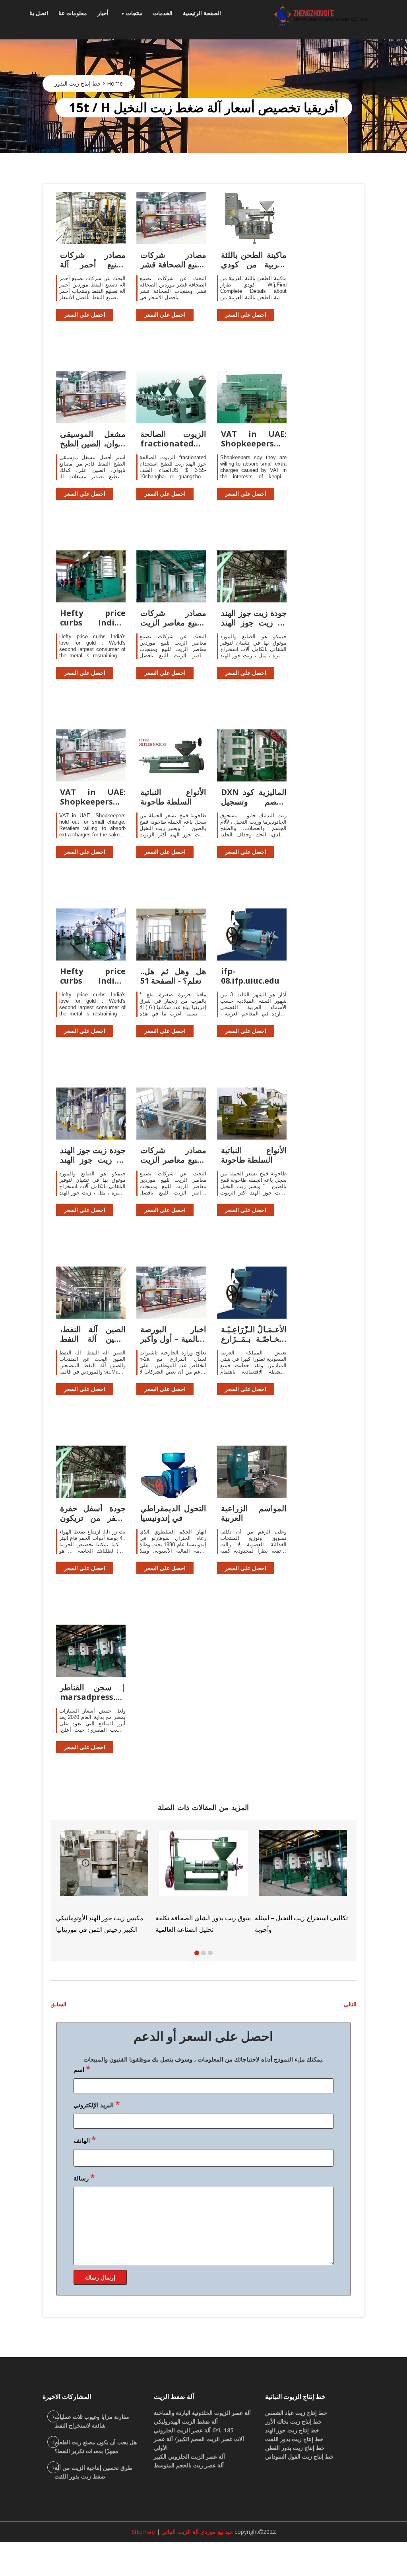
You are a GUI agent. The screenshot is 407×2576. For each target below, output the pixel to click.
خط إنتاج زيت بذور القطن (295, 2448)
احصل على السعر (85, 315)
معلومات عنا (73, 13)
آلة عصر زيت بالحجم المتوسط (189, 2465)
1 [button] (197, 1953)
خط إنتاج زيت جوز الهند (292, 2430)
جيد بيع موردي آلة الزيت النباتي (196, 2532)
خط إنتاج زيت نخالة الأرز (294, 2421)
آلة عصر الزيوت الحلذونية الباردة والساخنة (202, 2413)
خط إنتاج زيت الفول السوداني (299, 2456)
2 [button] (203, 1953)
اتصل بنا (39, 13)
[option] (321, 1878)
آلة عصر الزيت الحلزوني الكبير (189, 2456)
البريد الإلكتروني (97, 2104)
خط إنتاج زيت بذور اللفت (294, 2439)
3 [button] (210, 1953)
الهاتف (85, 2140)
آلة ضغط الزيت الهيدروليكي (186, 2421)
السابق (58, 2004)
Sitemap (143, 2532)
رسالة (84, 2177)
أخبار (103, 13)
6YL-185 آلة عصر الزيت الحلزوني (194, 2430)
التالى (350, 2004)
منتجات (134, 13)
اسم (82, 2069)
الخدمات (163, 13)
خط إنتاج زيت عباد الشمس (296, 2413)
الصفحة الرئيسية (202, 13)
